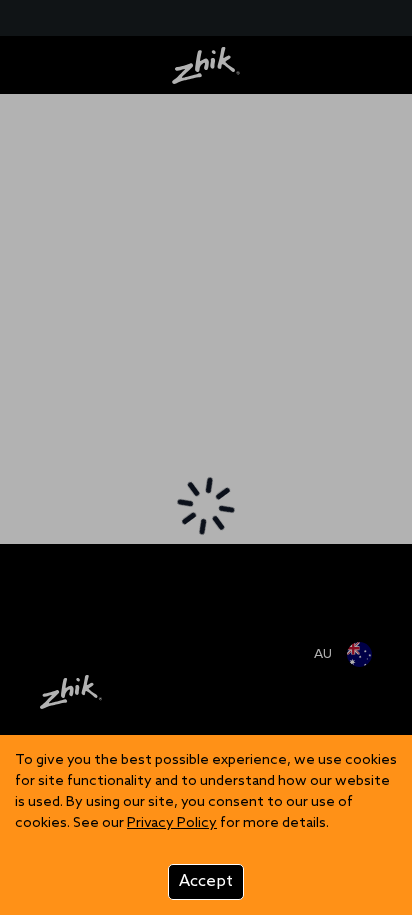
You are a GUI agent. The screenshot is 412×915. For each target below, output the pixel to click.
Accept (206, 881)
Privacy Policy (172, 823)
